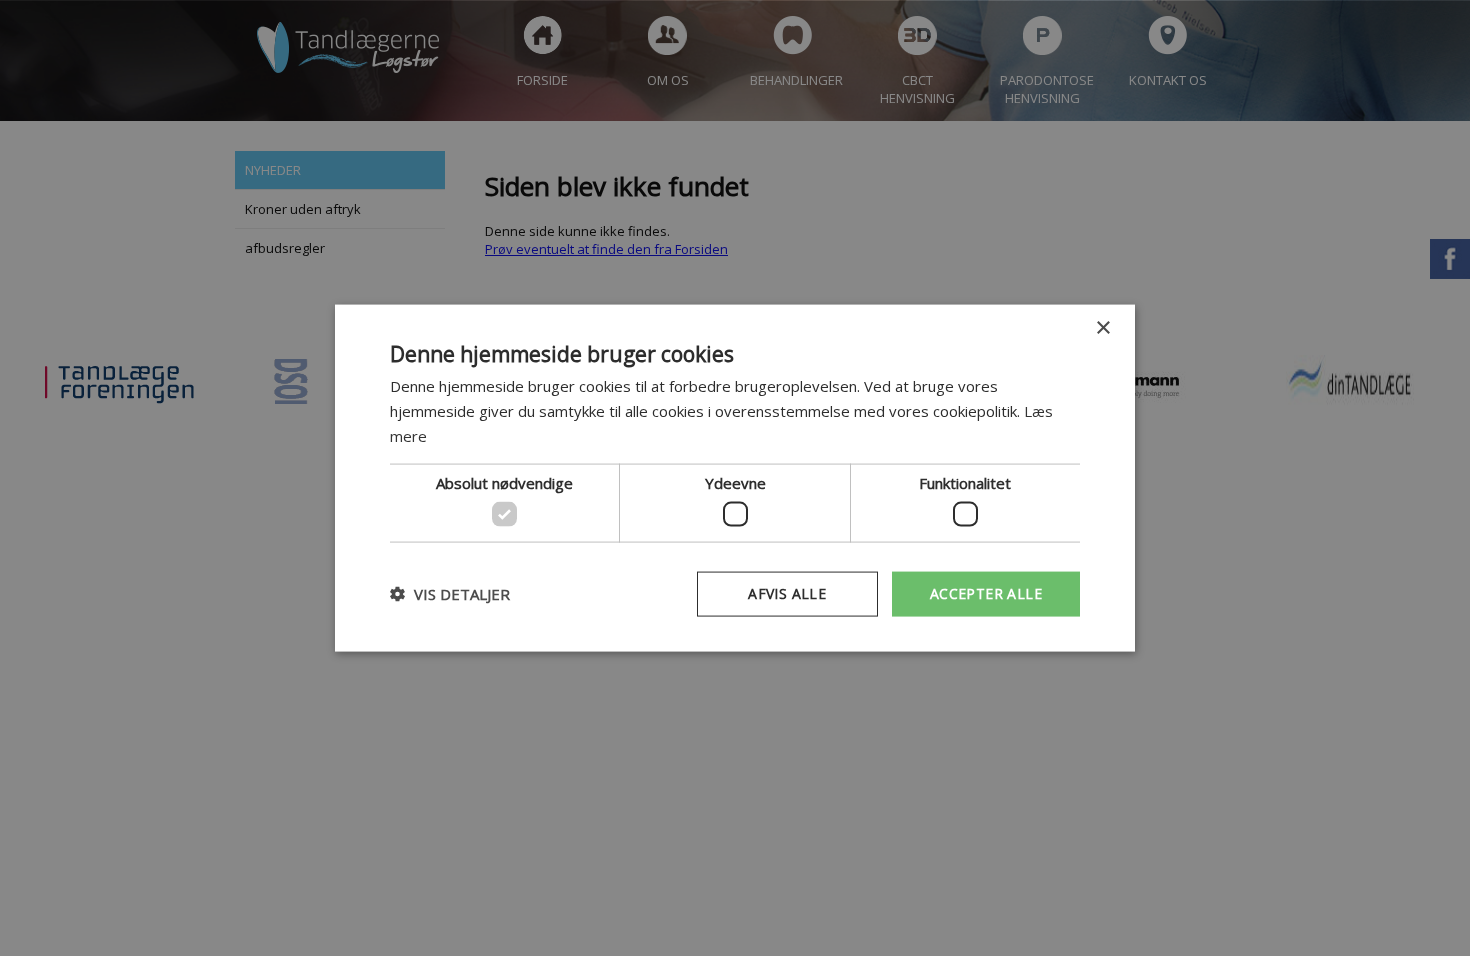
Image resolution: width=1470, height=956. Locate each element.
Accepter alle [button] (986, 593)
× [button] (1102, 328)
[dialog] (735, 478)
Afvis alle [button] (787, 593)
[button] (450, 594)
